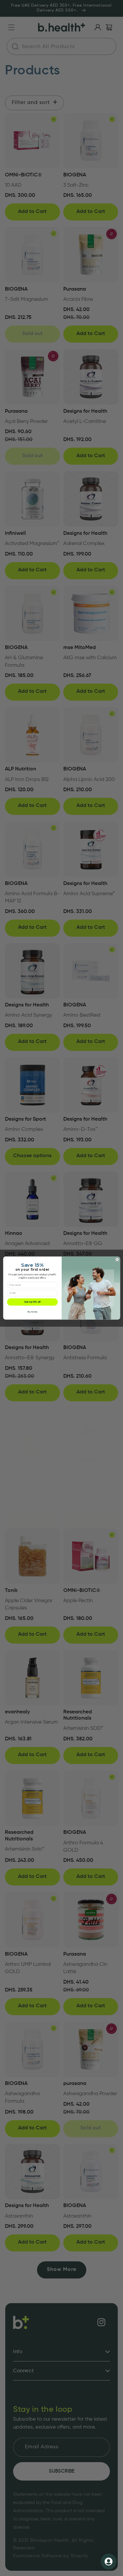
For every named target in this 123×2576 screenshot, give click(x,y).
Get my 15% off (32, 1302)
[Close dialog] (117, 1259)
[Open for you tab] (109, 2562)
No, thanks (32, 1312)
